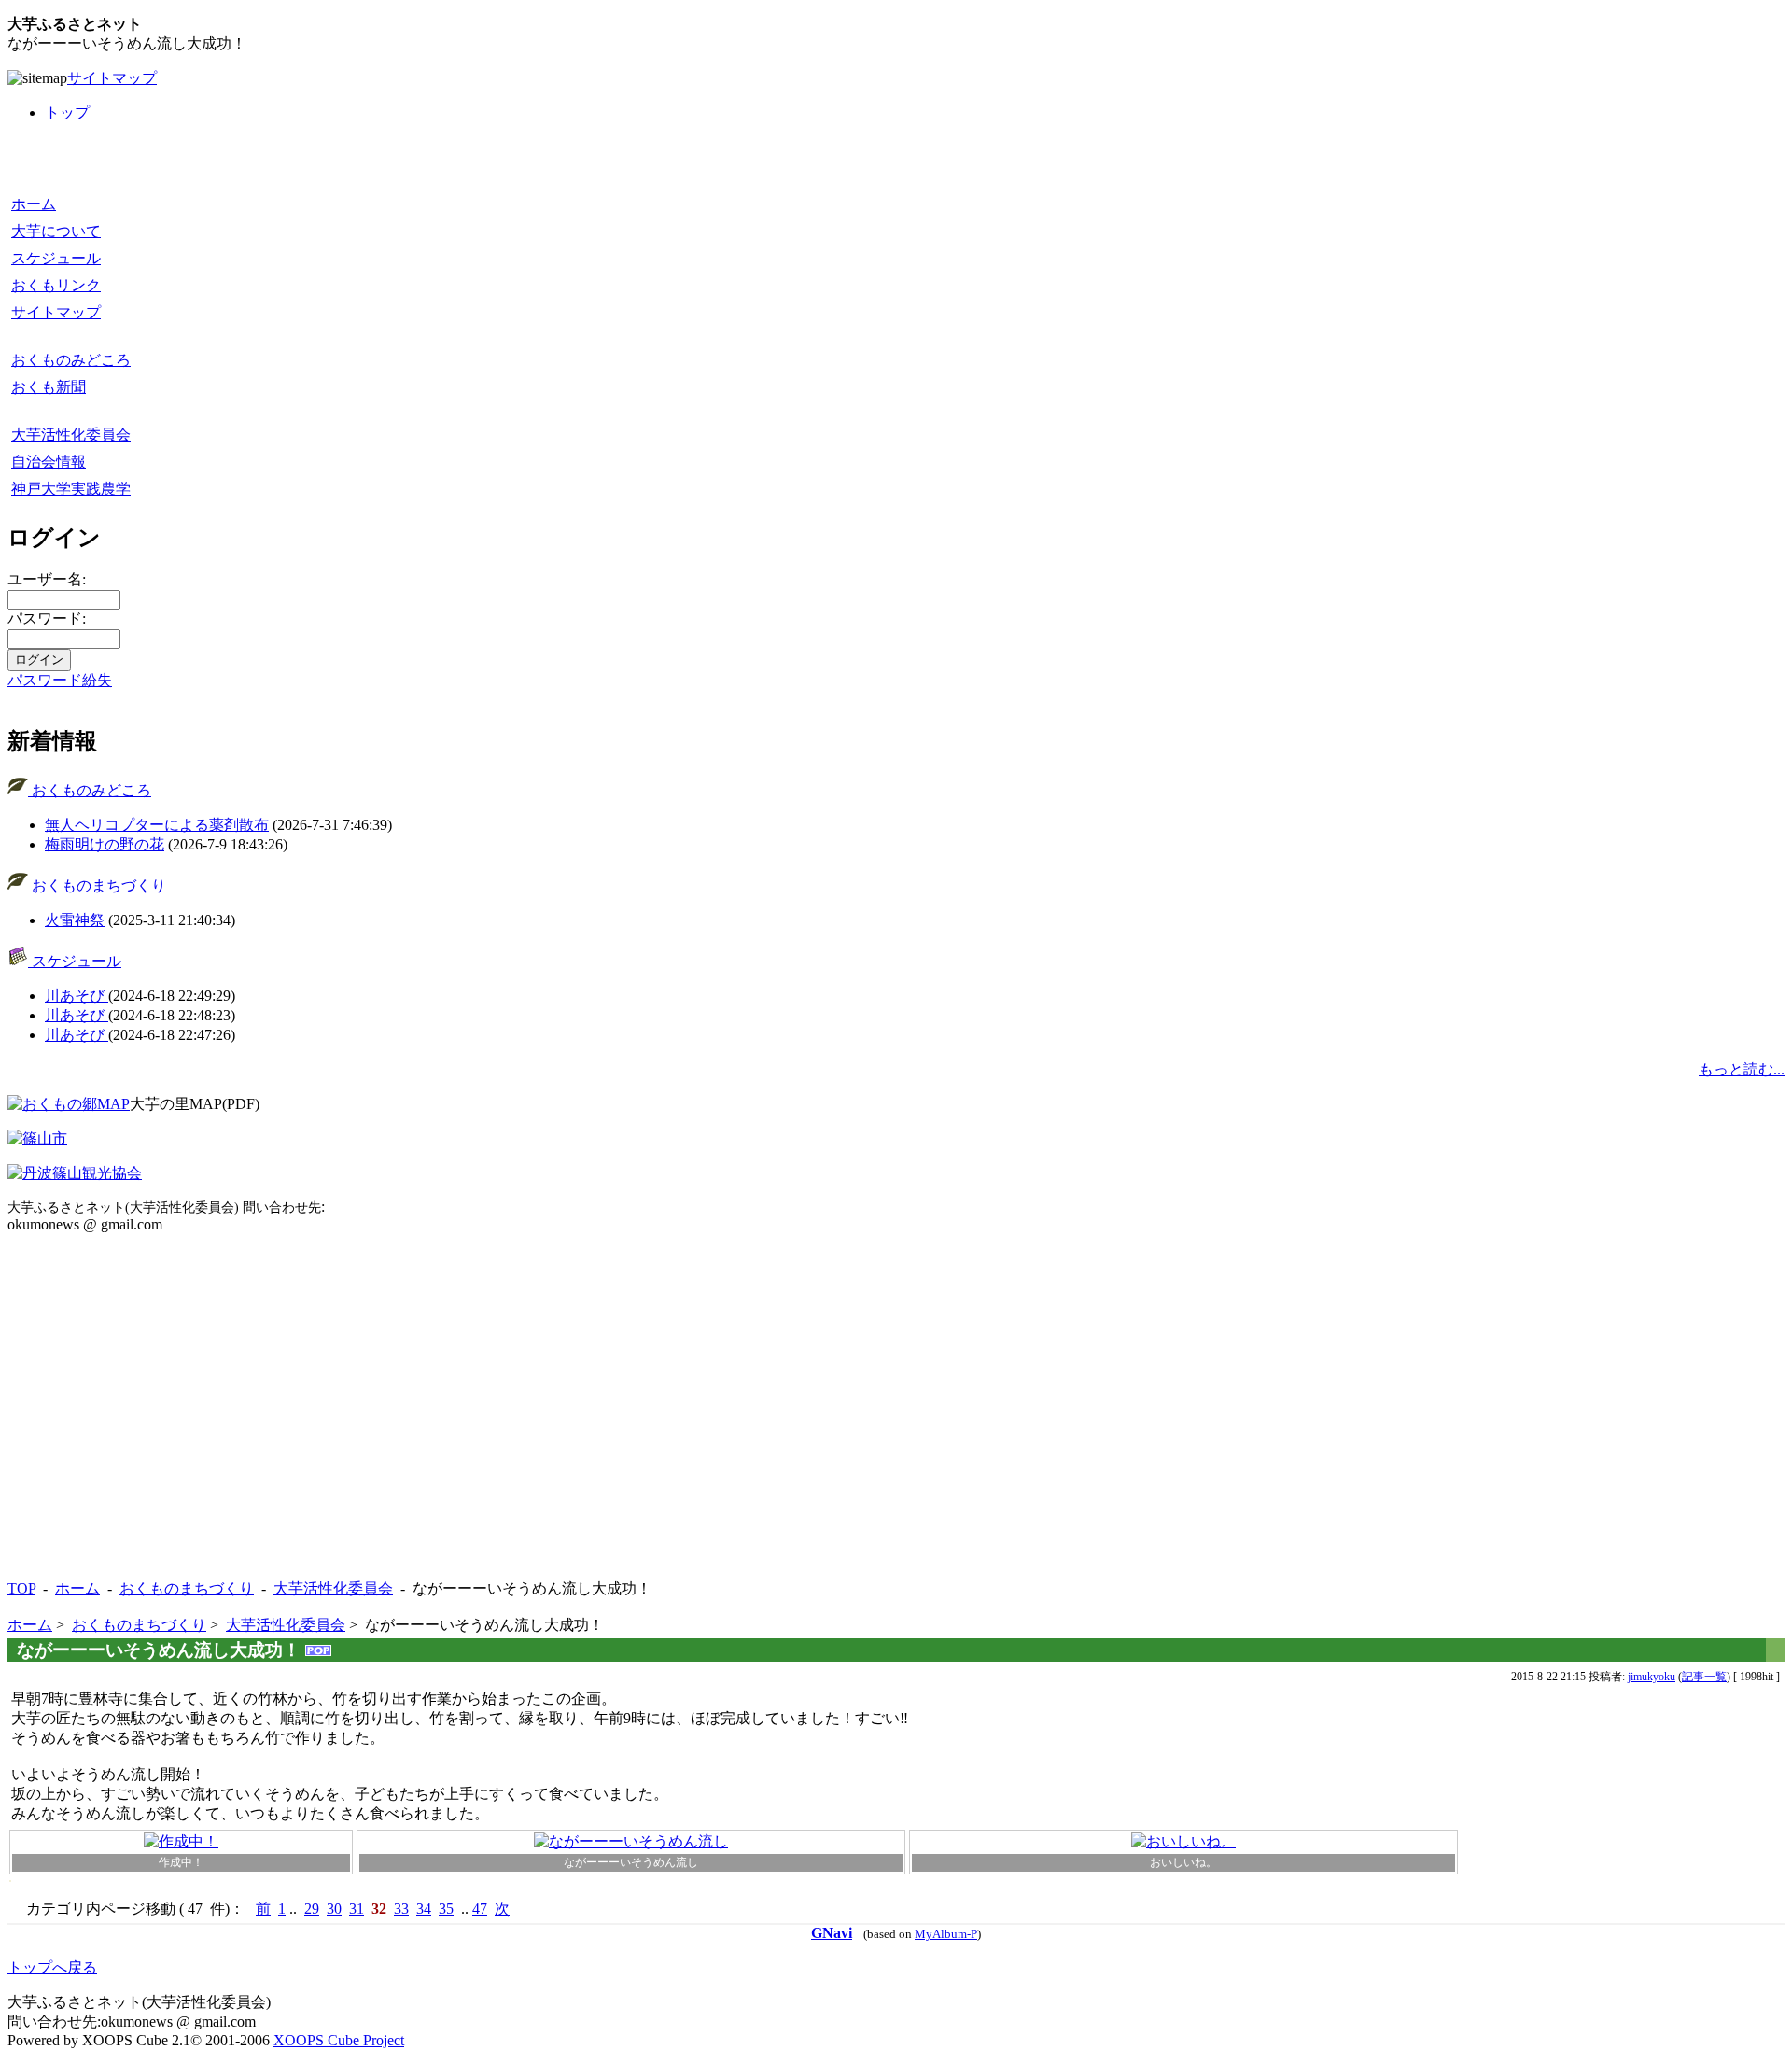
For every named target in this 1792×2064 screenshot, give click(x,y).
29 (312, 1909)
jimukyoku (1652, 1677)
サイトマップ (112, 78)
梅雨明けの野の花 (105, 844)
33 (401, 1909)
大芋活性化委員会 (71, 435)
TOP (21, 1588)
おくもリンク (56, 285)
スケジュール (56, 258)
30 (334, 1909)
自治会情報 (49, 462)
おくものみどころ (71, 360)
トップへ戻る (52, 1967)
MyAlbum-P (946, 1934)
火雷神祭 (75, 920)
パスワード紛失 (60, 680)
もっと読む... (1742, 1069)
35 (446, 1909)
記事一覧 (1704, 1677)
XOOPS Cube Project (339, 2040)
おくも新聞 (49, 387)
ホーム (34, 204)
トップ (67, 112)
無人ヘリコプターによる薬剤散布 (157, 825)
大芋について (56, 231)
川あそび (77, 996)
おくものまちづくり (97, 885)
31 (357, 1909)
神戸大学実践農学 (71, 489)
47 (480, 1909)
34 (424, 1909)
